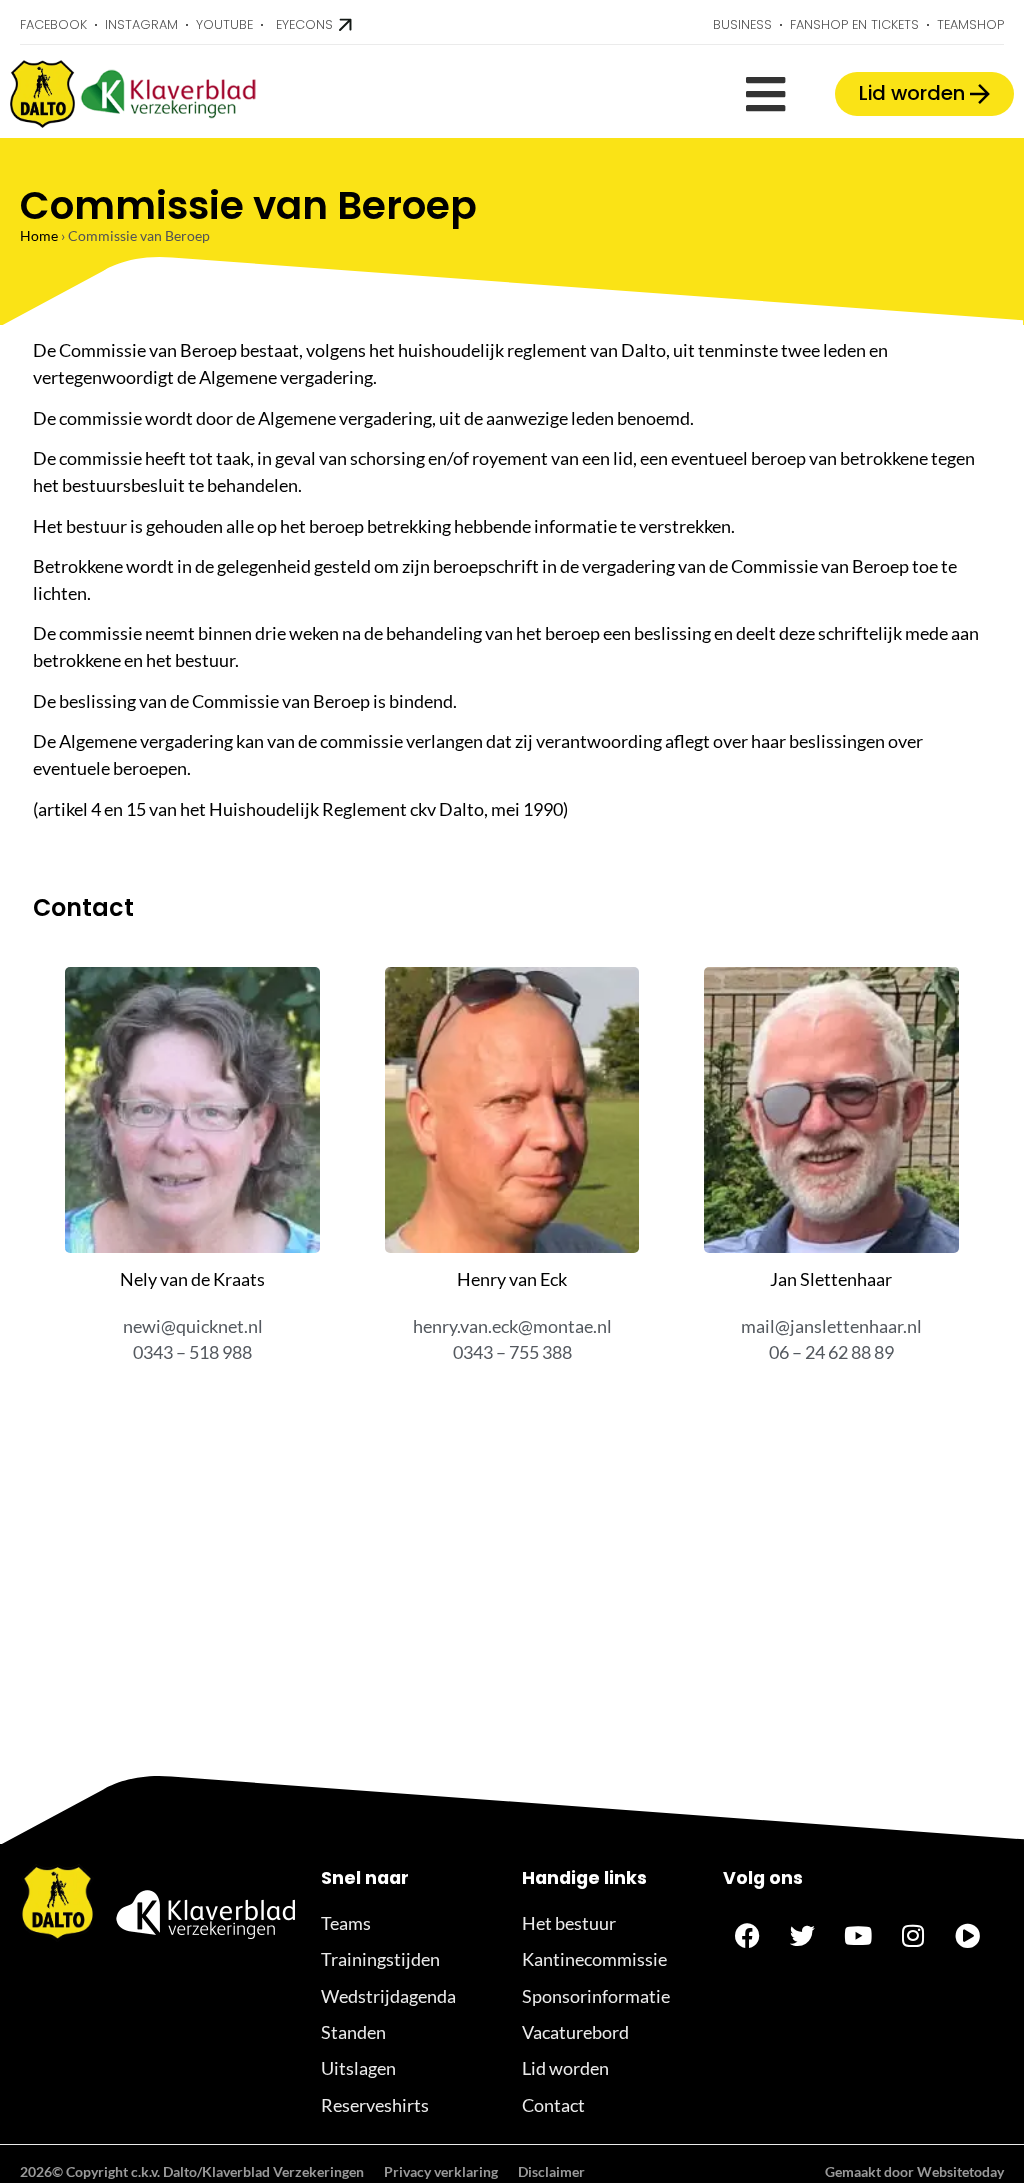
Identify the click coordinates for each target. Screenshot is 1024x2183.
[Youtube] (858, 1936)
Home (39, 235)
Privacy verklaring (441, 2171)
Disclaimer (551, 2171)
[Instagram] (913, 1936)
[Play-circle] (968, 1936)
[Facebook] (748, 1936)
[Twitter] (803, 1936)
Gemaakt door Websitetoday (914, 2171)
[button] (765, 94)
